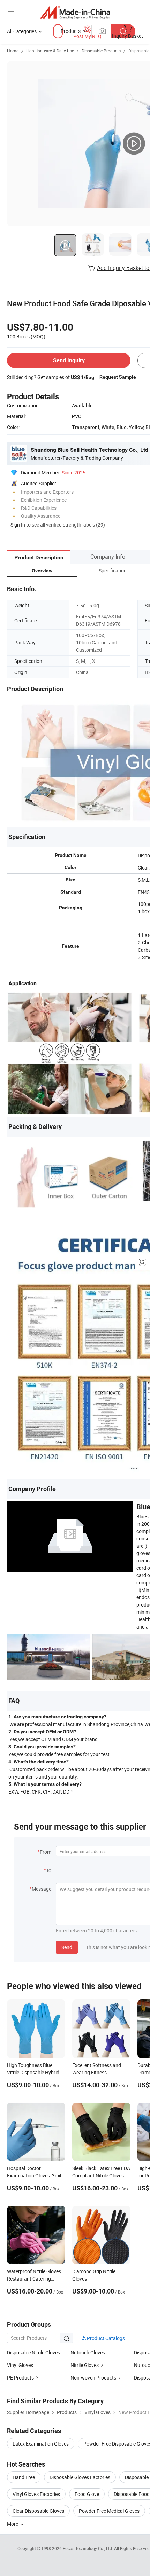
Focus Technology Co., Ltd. (88, 2548)
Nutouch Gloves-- (89, 2352)
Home (13, 51)
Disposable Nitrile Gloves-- (35, 2352)
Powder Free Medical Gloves (109, 2511)
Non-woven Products (93, 2378)
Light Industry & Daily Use (50, 51)
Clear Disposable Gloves (38, 2511)
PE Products (20, 2378)
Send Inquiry (69, 360)
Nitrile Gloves (85, 2365)
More (13, 2524)
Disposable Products (101, 51)
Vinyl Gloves (20, 2365)
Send (67, 1947)
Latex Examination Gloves (41, 2444)
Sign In (18, 525)
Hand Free (24, 2477)
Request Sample (118, 377)
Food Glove (87, 2494)
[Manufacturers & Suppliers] (75, 12)
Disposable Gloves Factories (80, 2477)
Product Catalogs (105, 2338)
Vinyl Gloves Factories (36, 2494)
